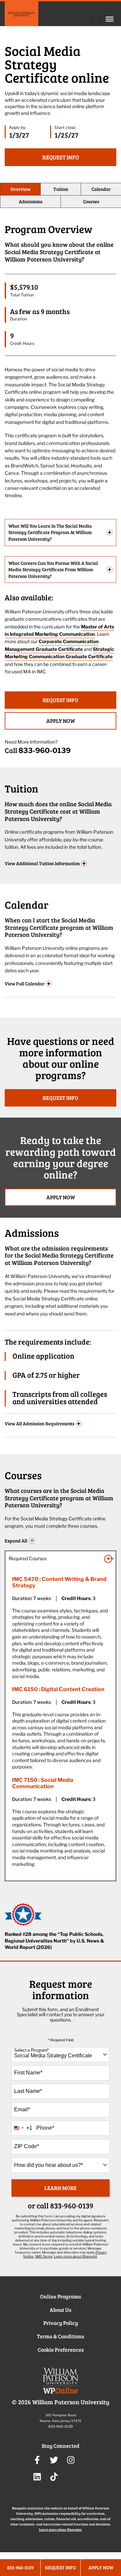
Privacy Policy (61, 2323)
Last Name (28, 2091)
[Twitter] (54, 2460)
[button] (96, 19)
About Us (61, 2310)
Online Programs (61, 2296)
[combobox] (60, 2055)
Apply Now (61, 721)
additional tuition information (45, 864)
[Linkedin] (37, 2477)
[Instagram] (71, 2460)
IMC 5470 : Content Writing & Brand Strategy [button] (59, 1582)
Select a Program (31, 2050)
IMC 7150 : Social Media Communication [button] (43, 1783)
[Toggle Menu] (110, 19)
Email (22, 2109)
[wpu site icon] (61, 2383)
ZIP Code (27, 2146)
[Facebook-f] (37, 2460)
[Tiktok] (54, 2477)
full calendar (28, 984)
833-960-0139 (45, 750)
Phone (45, 2128)
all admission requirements (43, 1424)
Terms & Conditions (61, 2336)
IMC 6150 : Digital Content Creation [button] (58, 1689)
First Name (28, 2073)
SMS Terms (44, 2256)
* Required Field (61, 2040)
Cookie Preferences (61, 2350)
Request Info (61, 700)
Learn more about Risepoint (75, 2256)
